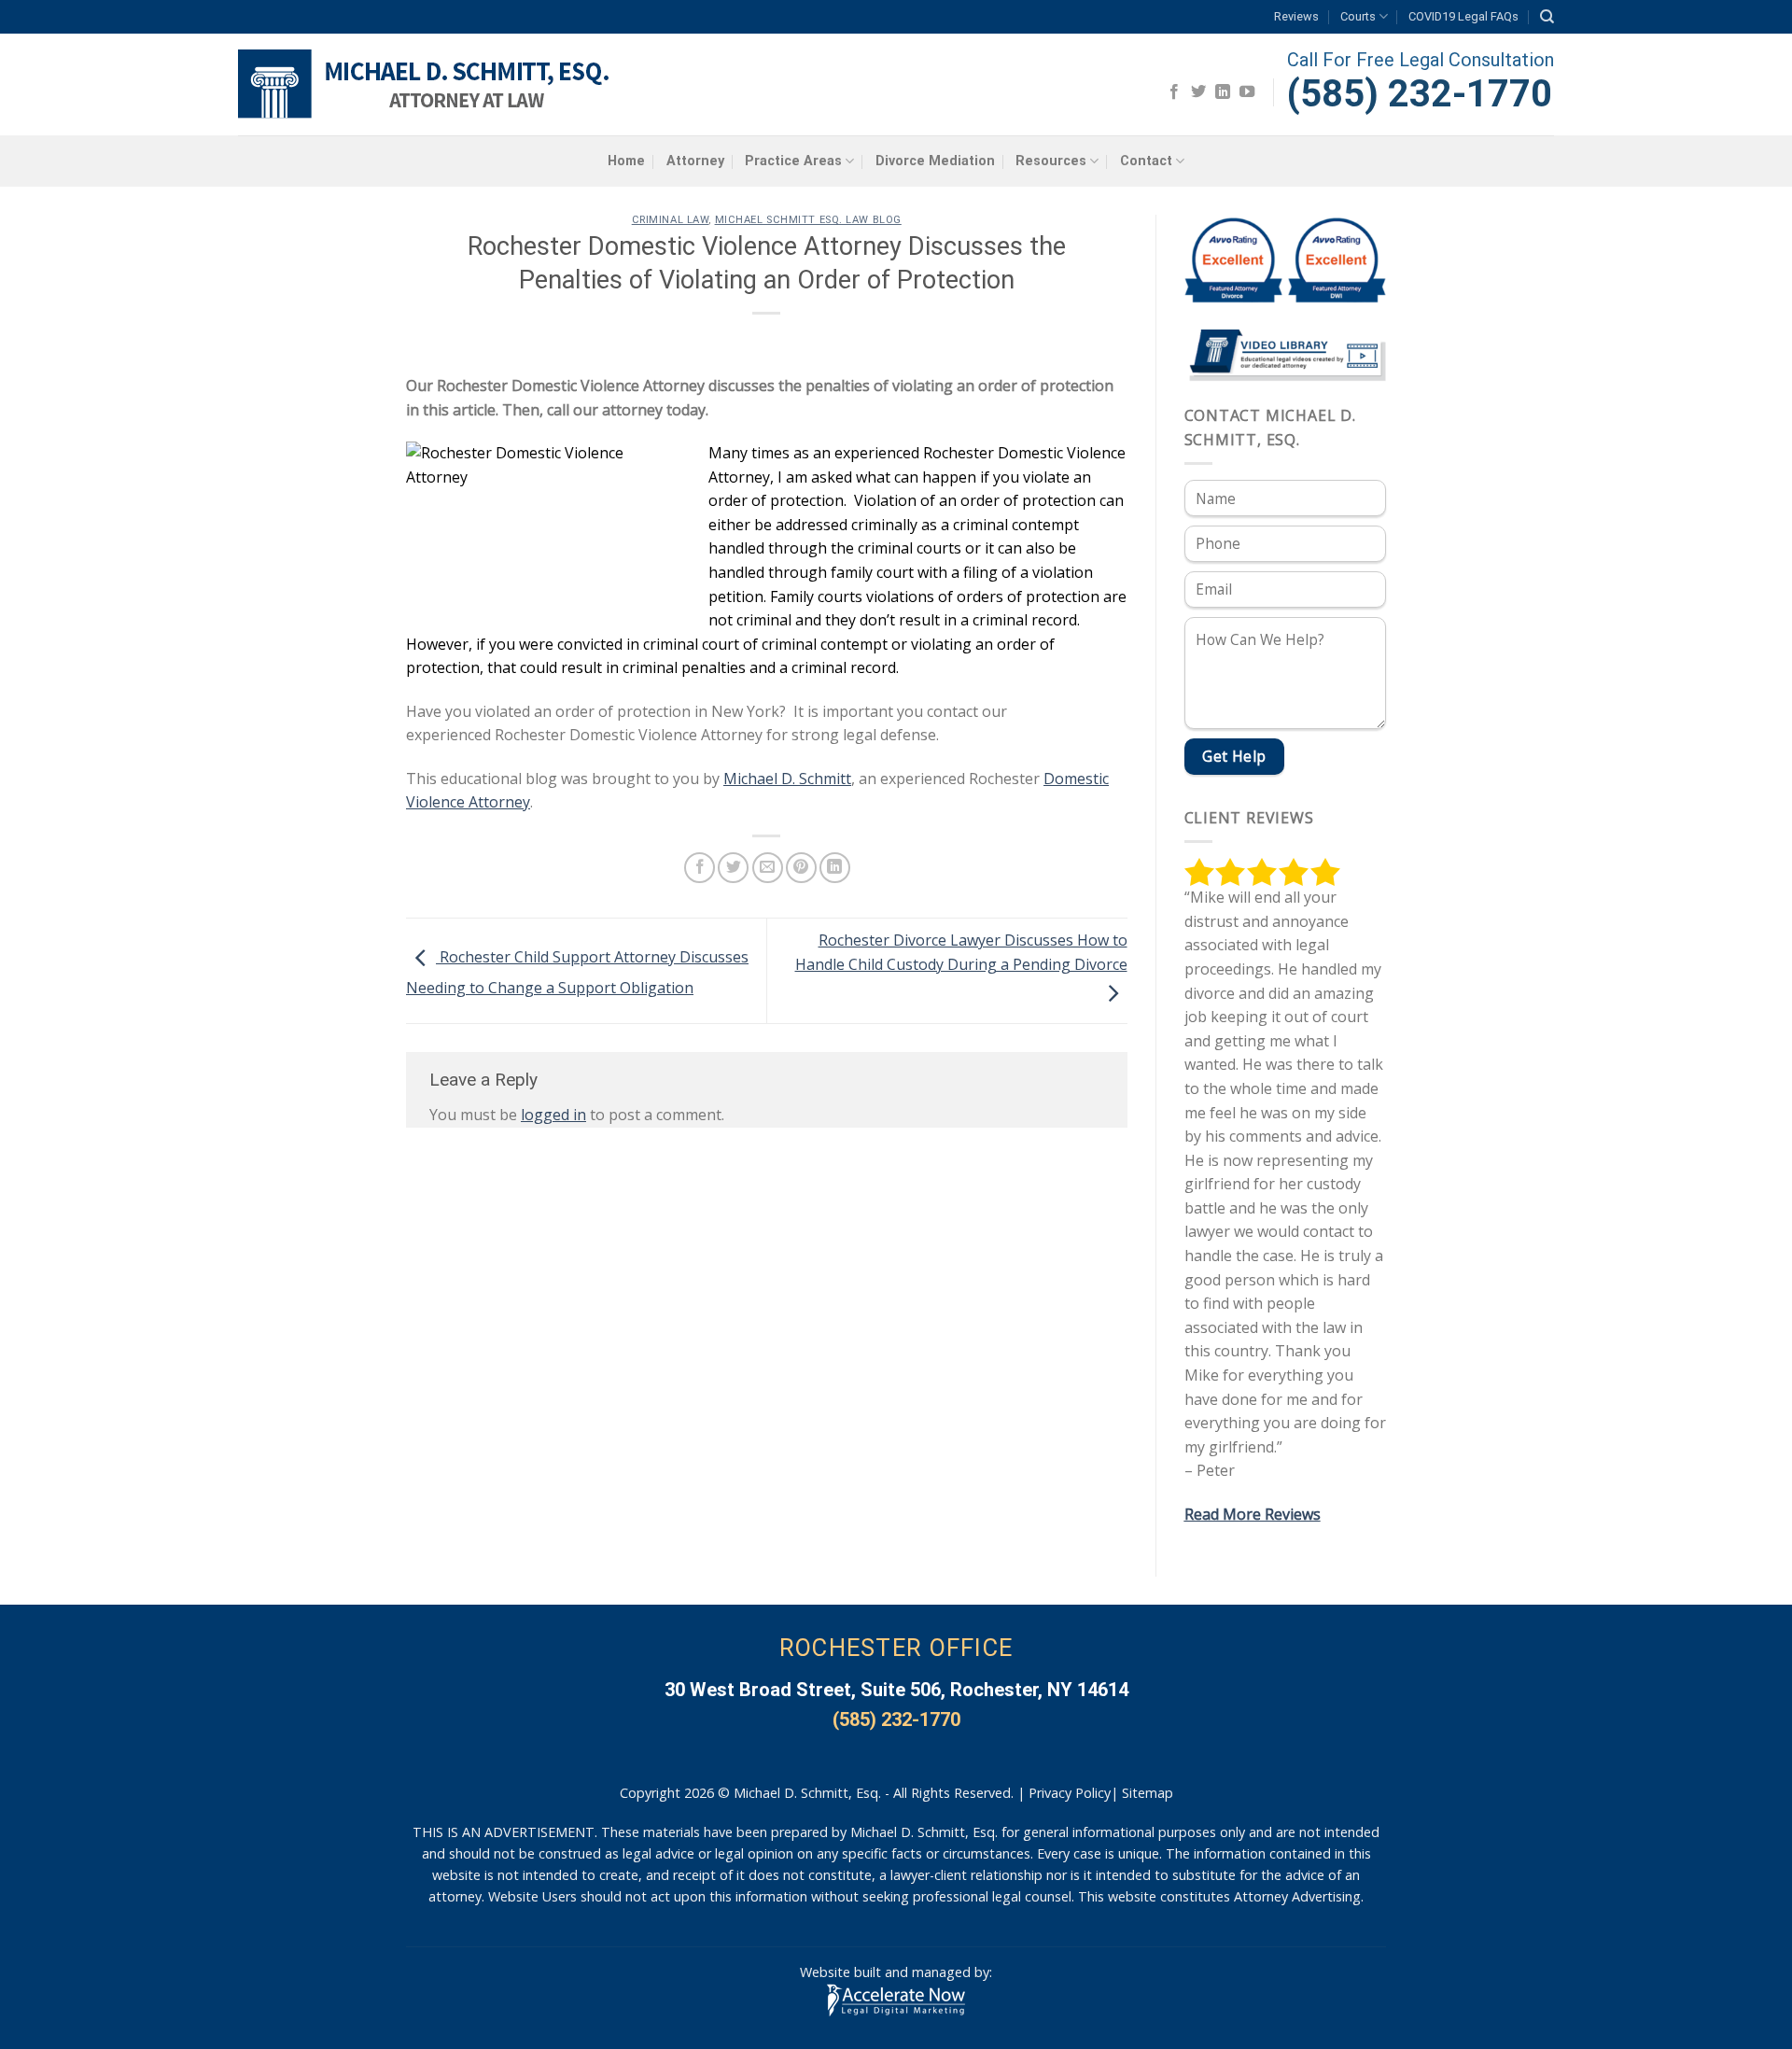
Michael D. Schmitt (787, 779)
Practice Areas (793, 161)
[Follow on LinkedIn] (1223, 92)
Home (626, 161)
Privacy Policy (1070, 1793)
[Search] (1547, 17)
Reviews (1296, 16)
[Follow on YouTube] (1247, 92)
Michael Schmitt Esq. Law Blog (808, 220)
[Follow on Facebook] (1174, 92)
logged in (553, 1115)
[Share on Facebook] (700, 868)
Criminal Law (671, 220)
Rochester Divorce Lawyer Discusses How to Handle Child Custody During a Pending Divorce (961, 952)
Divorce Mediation (935, 161)
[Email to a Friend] (768, 868)
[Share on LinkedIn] (835, 868)
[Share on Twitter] (733, 868)
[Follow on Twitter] (1198, 92)
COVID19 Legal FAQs (1463, 16)
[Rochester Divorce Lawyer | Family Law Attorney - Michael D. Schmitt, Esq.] (427, 85)
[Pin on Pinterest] (801, 868)
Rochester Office (896, 1648)
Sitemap (1148, 1793)
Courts (1358, 16)
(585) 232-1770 (1420, 94)
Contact (1146, 161)
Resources (1051, 161)
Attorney (695, 161)
